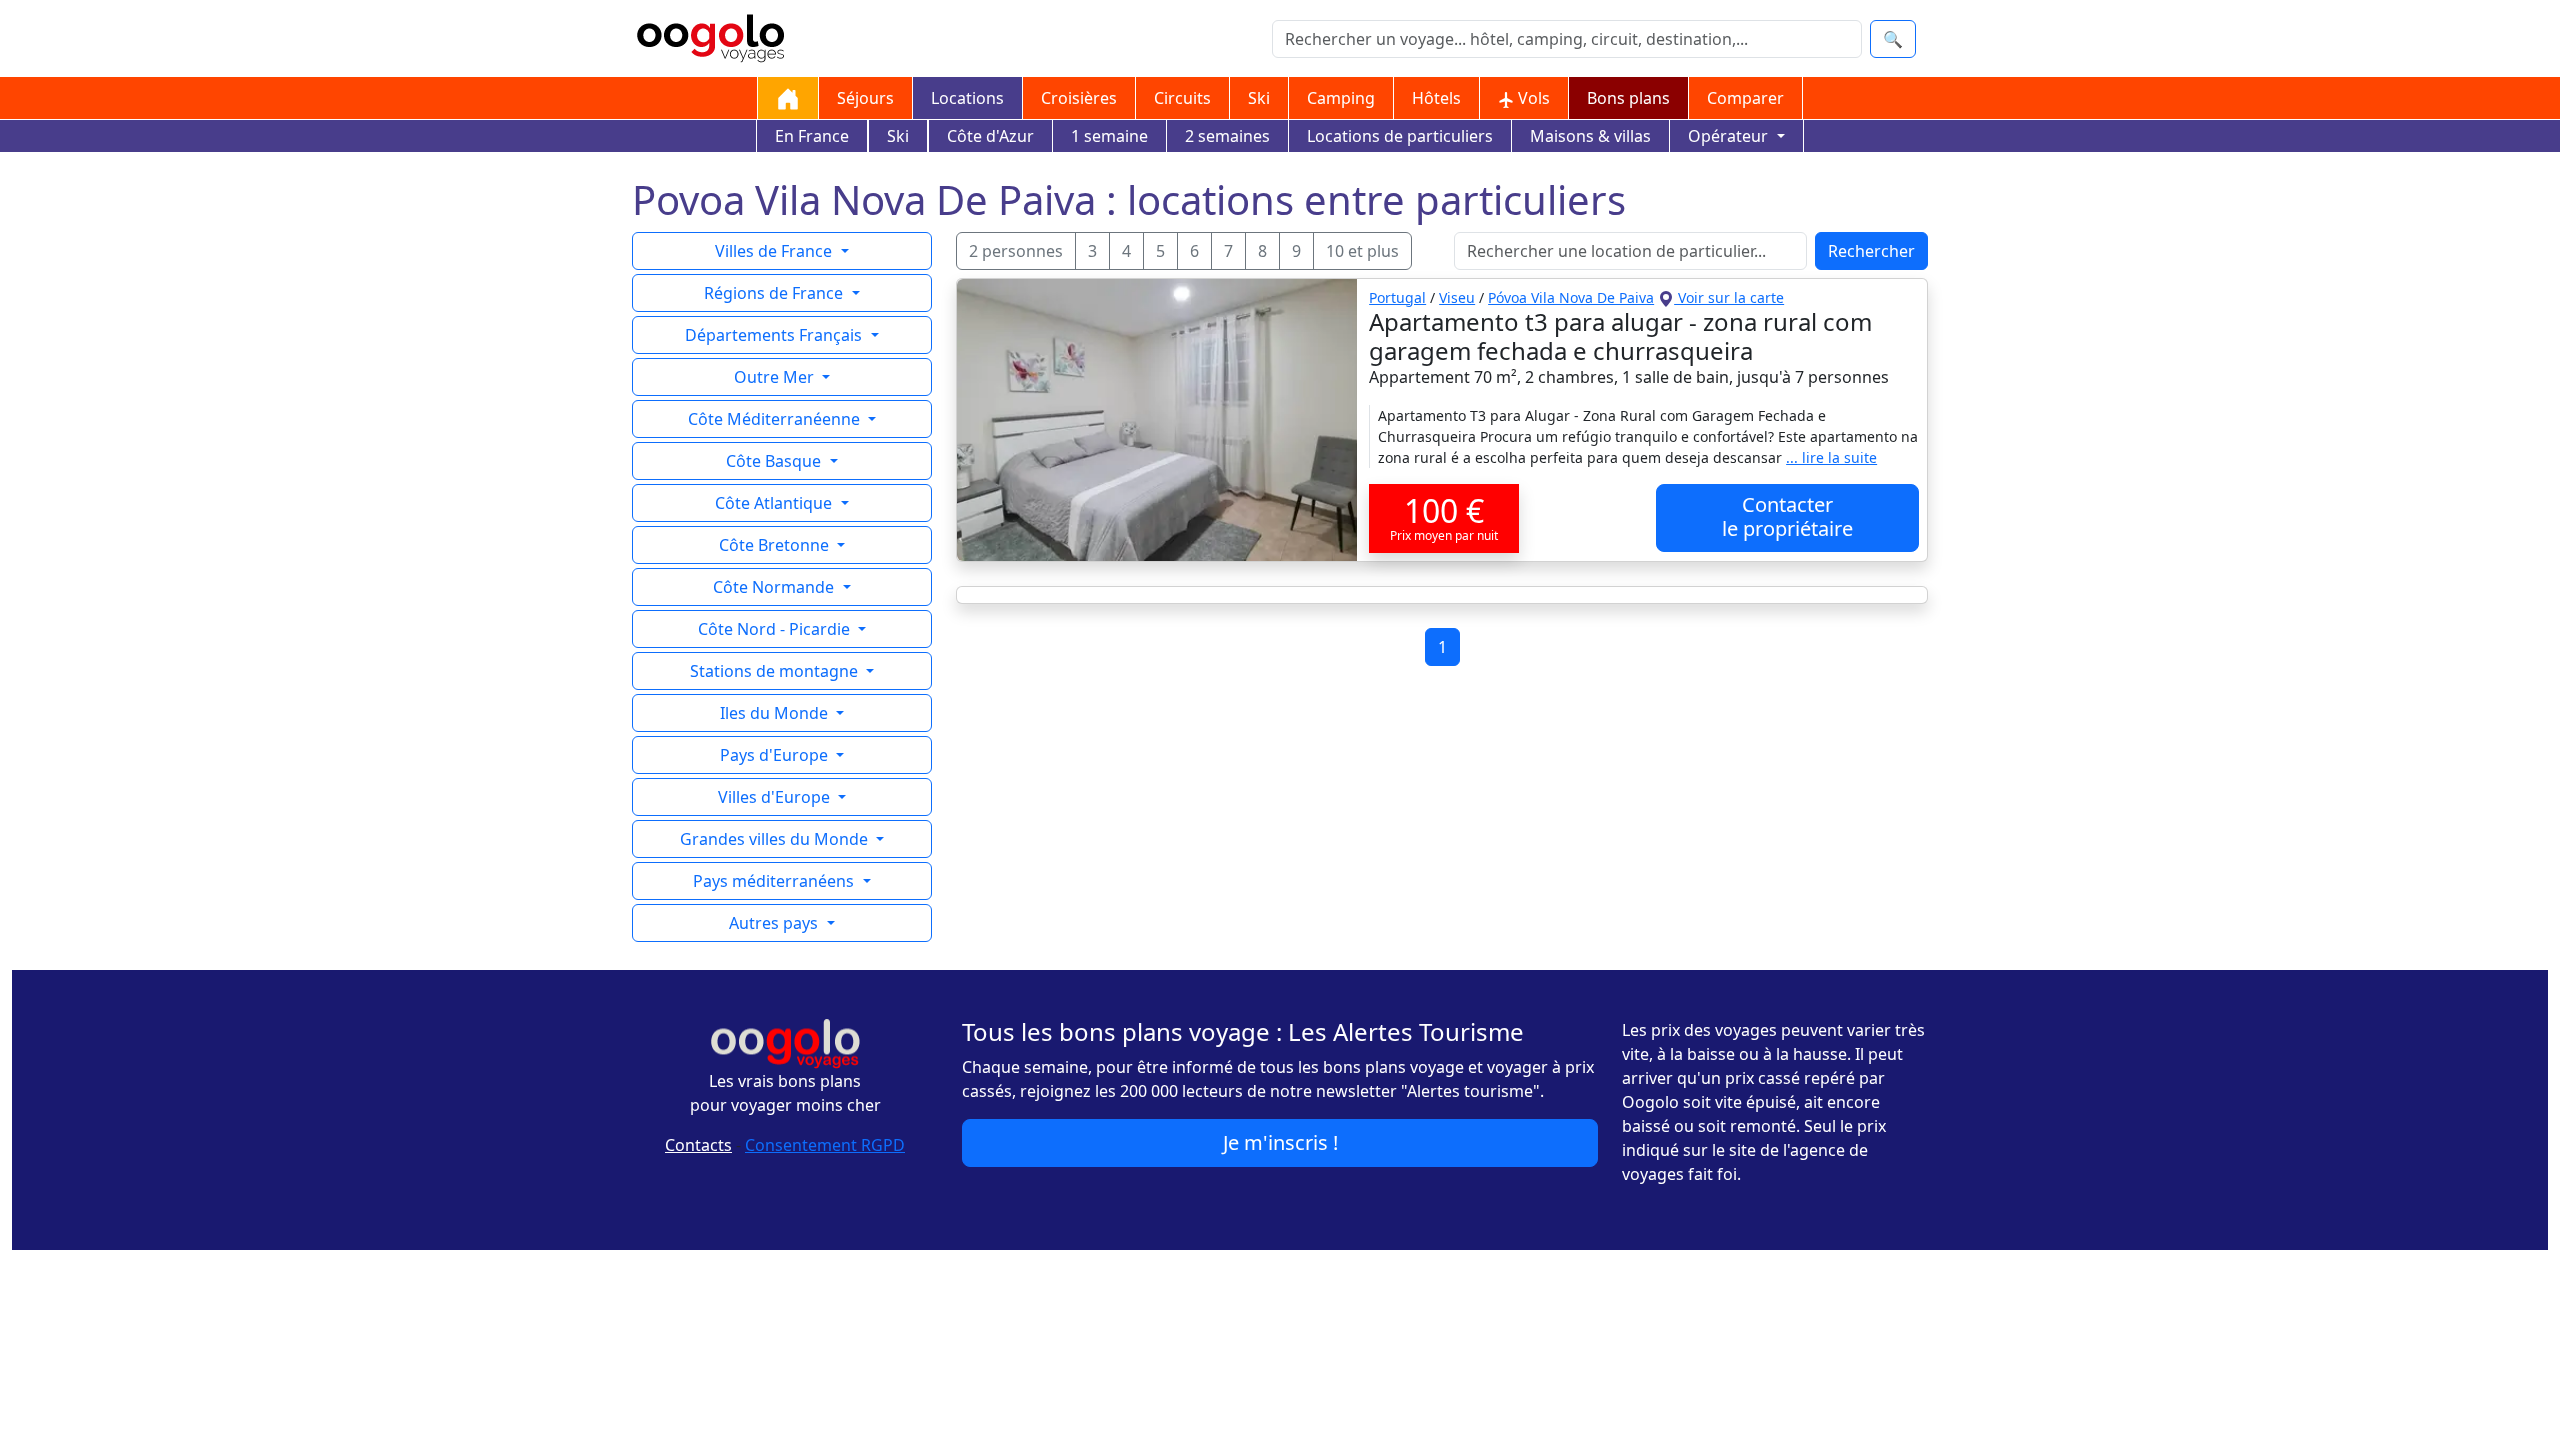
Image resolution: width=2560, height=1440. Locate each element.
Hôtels (1436, 98)
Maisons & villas (1590, 136)
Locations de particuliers (1400, 136)
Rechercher (1871, 251)
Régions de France (775, 293)
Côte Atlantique (775, 503)
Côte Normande (775, 587)
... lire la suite (1831, 457)
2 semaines (1227, 136)
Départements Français (775, 335)
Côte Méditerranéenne (776, 419)
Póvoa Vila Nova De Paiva (1571, 297)
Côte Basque (775, 461)
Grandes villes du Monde (776, 839)
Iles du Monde (776, 713)
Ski (1259, 98)
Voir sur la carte (1729, 297)
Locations (967, 98)
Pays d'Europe (776, 755)
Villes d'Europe (776, 797)
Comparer (1745, 98)
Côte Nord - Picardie (776, 629)
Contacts (698, 1145)
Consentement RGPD (825, 1145)
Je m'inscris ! (1280, 1142)
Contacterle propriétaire (1787, 516)
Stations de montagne (776, 671)
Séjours (865, 98)
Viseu (1457, 297)
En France (812, 136)
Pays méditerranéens (775, 881)
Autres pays (775, 923)
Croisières (1079, 98)
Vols (1532, 98)
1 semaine (1109, 136)
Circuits (1182, 98)
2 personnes (1016, 251)
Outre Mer (776, 377)
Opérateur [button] (1730, 136)
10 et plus (1362, 251)
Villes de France (775, 251)
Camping (1341, 98)
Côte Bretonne (776, 545)
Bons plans (1628, 98)
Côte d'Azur (990, 136)
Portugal (1397, 297)
